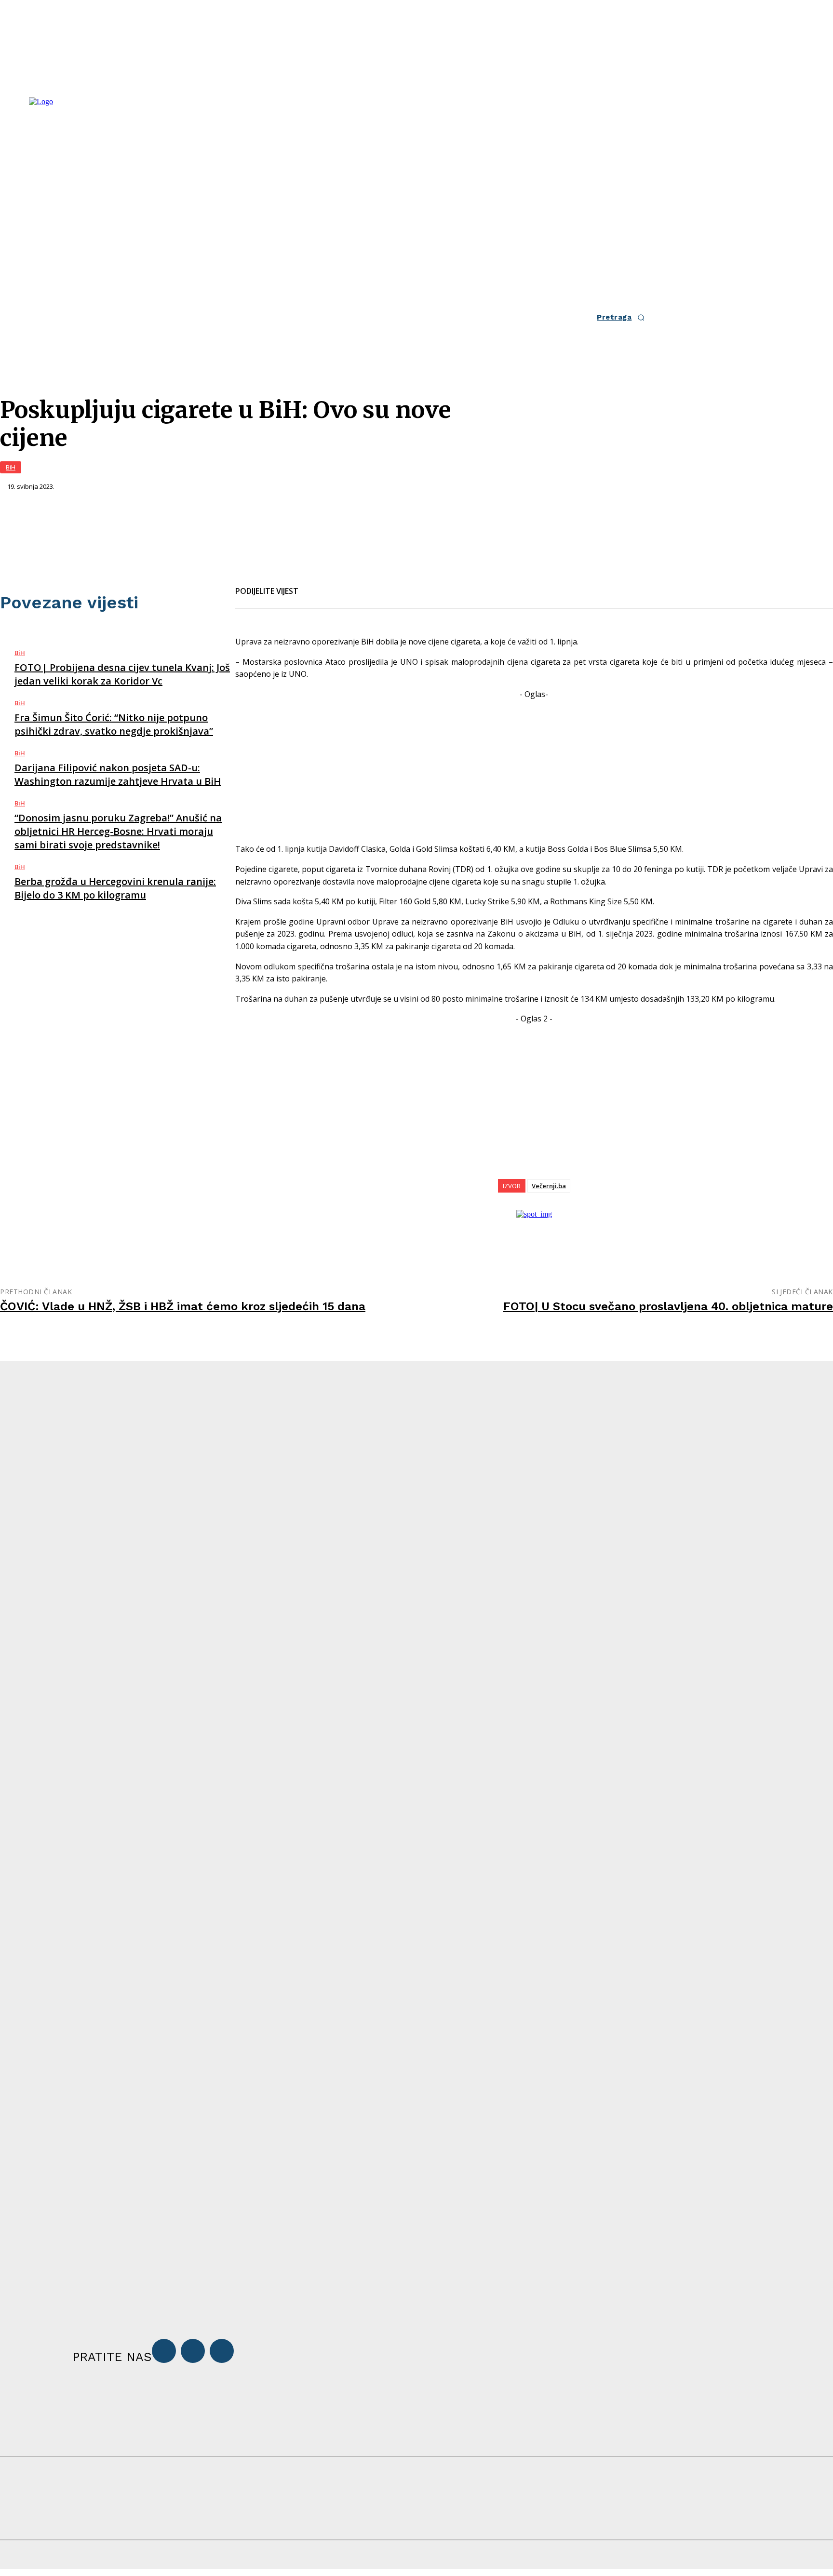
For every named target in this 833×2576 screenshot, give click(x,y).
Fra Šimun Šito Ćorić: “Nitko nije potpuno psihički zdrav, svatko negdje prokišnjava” (114, 724)
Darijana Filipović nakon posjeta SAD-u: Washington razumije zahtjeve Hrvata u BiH (118, 774)
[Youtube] (222, 2351)
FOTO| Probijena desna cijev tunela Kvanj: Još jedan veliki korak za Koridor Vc (122, 674)
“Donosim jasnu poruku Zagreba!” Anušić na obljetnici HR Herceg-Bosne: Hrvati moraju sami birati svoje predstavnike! (118, 831)
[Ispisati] (384, 585)
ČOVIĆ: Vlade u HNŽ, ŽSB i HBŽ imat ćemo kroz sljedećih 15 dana (183, 1306)
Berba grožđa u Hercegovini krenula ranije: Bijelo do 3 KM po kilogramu (115, 888)
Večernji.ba (549, 1186)
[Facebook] (314, 585)
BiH (11, 467)
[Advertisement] (534, 768)
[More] (419, 585)
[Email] (349, 585)
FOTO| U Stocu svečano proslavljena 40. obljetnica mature (668, 1306)
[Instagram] (193, 2351)
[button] (623, 317)
